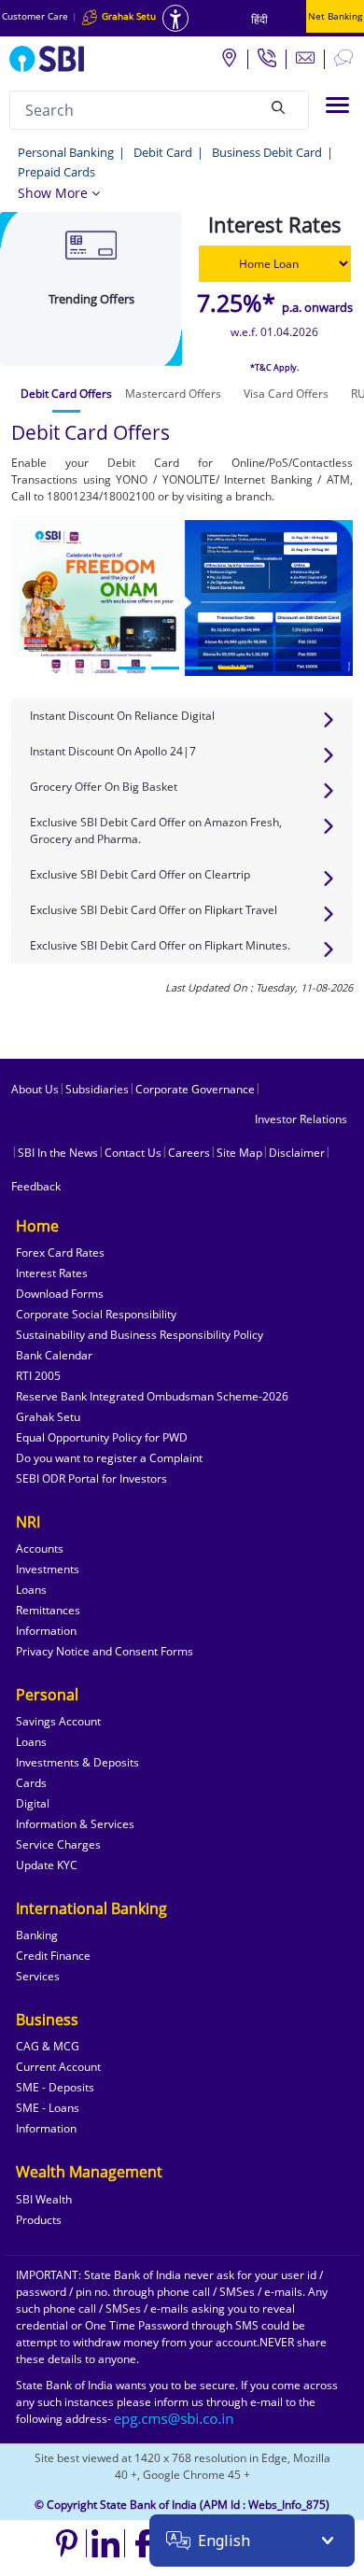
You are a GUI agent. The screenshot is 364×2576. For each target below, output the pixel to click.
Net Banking (335, 16)
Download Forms (60, 1294)
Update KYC (47, 1865)
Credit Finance (53, 1956)
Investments (48, 1569)
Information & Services (75, 1824)
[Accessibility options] (175, 18)
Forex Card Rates (60, 1253)
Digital (33, 1803)
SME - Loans (48, 2108)
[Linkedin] (106, 2543)
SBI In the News (58, 1153)
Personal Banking (66, 152)
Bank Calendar (54, 1355)
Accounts (40, 1548)
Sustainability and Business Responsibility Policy (140, 1335)
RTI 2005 (38, 1376)
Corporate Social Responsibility (96, 1314)
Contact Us (133, 1153)
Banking (37, 1935)
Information (46, 1631)
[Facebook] (144, 2543)
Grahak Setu (48, 1417)
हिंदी (259, 19)
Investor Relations (301, 1119)
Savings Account (58, 1721)
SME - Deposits (55, 2087)
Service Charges (58, 1844)
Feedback (36, 1186)
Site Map (239, 1153)
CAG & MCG (48, 2046)
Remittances (48, 1610)
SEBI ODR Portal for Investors (91, 1478)
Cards (31, 1783)
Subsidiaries (97, 1089)
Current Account (58, 2067)
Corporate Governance (195, 1089)
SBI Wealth (44, 2199)
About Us (35, 1089)
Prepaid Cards (56, 172)
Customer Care (35, 16)
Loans (31, 1590)
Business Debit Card (267, 152)
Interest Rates (52, 1273)
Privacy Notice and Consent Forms (105, 1651)
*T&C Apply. (274, 367)
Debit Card (163, 152)
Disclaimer (297, 1153)
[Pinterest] (68, 2543)
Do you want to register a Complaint (109, 1458)
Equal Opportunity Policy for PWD (102, 1437)
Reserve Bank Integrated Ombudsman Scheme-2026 (152, 1396)
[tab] (66, 394)
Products (39, 2220)
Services (38, 1976)
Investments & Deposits (77, 1762)
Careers (189, 1153)
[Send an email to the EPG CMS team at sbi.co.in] (175, 2419)
